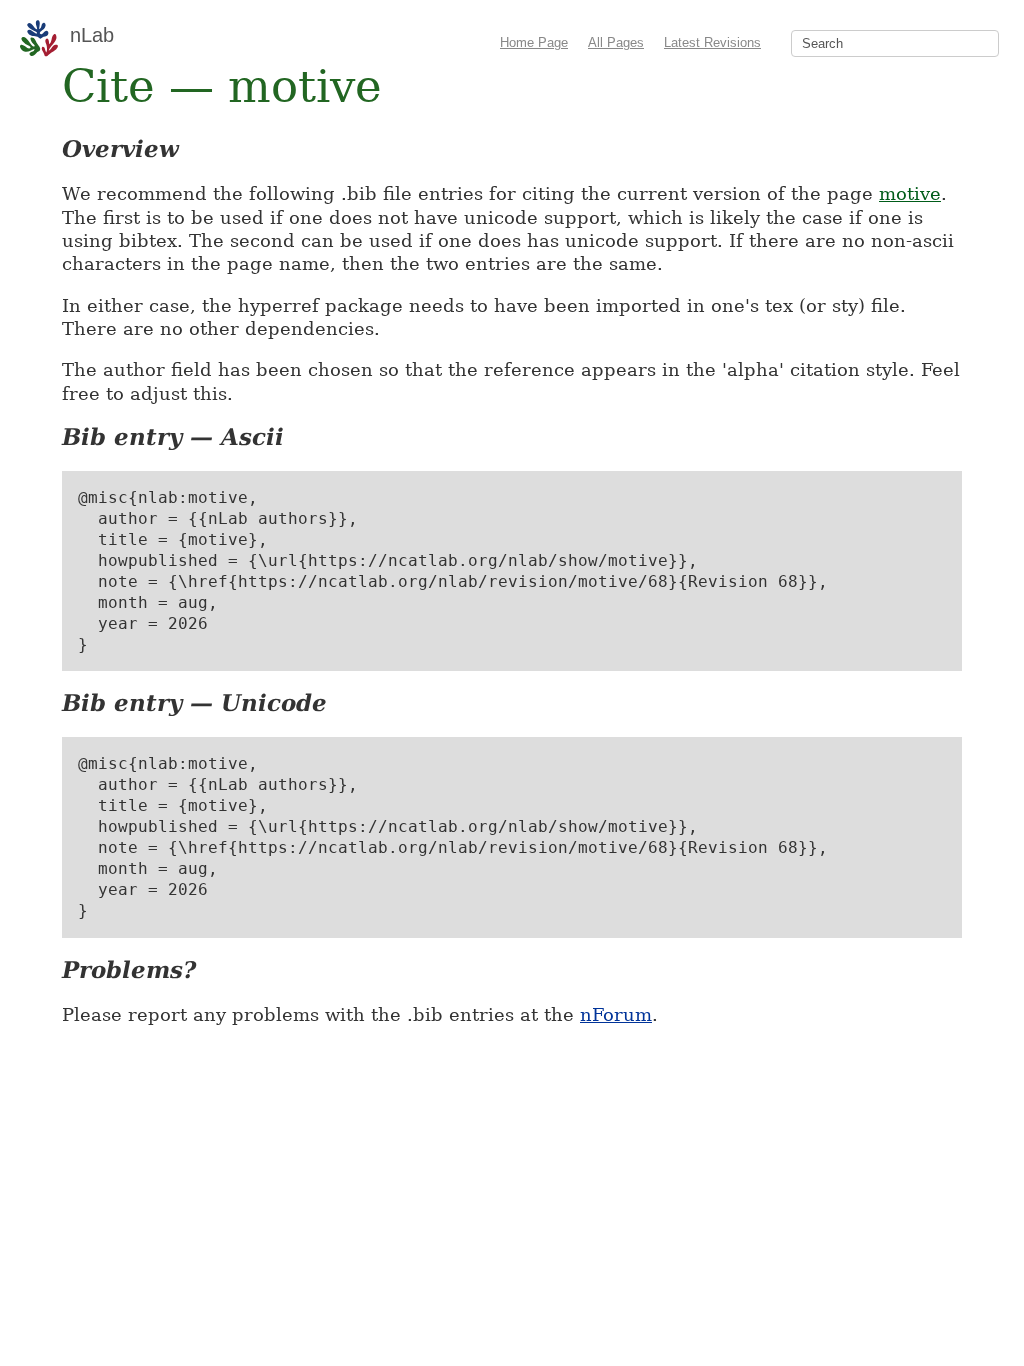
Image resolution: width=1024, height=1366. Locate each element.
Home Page (534, 42)
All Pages (616, 42)
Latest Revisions (712, 42)
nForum (616, 1014)
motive (910, 193)
